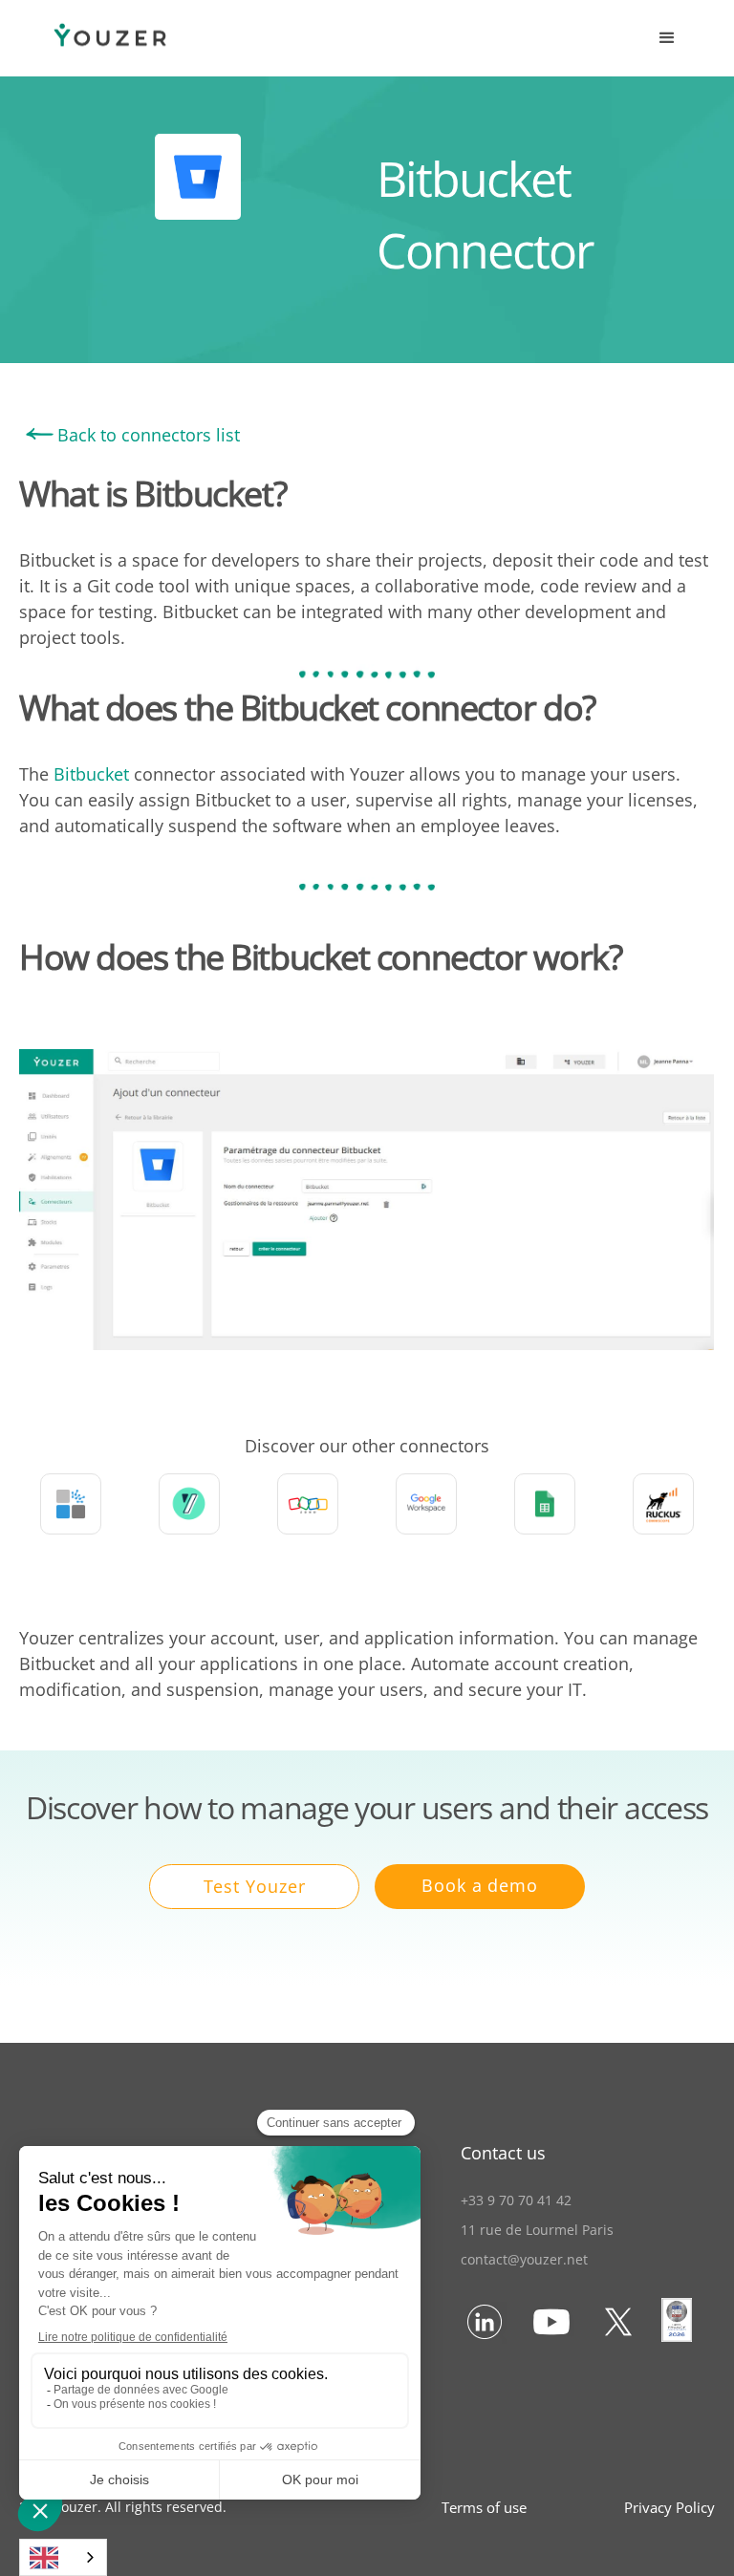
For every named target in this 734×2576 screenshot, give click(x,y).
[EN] (63, 2557)
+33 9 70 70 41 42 (516, 2200)
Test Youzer (255, 1886)
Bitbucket (91, 774)
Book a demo (480, 1885)
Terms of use (484, 2507)
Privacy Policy (669, 2507)
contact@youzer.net (524, 2259)
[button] (667, 38)
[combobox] (63, 2557)
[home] (91, 39)
